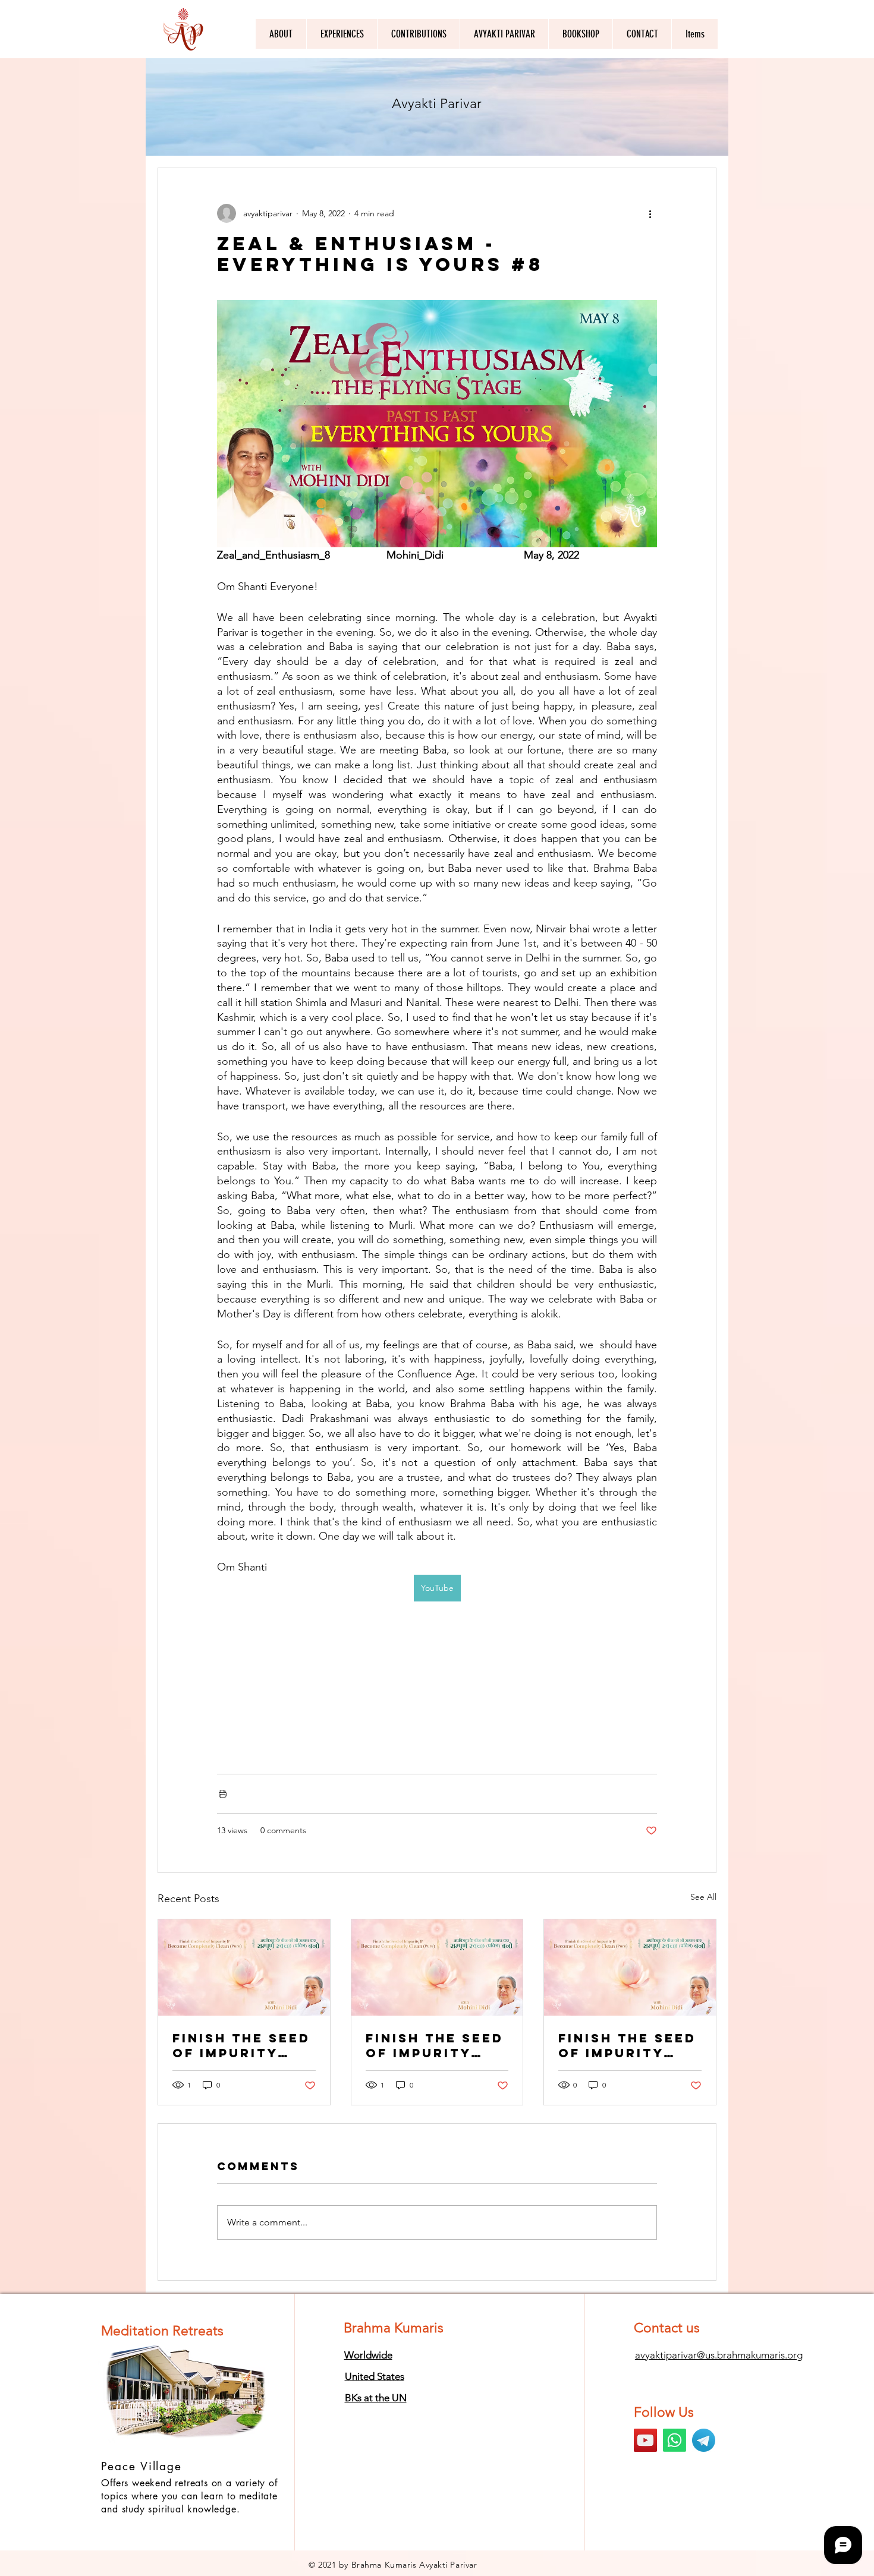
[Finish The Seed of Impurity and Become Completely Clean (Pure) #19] (244, 1968)
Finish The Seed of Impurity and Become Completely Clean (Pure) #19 (241, 2045)
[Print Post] (223, 1794)
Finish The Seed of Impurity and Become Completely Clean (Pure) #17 (627, 2045)
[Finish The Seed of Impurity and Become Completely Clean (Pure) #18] (437, 1968)
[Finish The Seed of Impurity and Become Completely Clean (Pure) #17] (630, 1968)
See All (703, 1897)
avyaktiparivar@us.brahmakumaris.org (719, 2355)
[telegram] (704, 2440)
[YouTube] (645, 2440)
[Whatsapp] (675, 2440)
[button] (504, 34)
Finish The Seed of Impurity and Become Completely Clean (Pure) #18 (435, 2045)
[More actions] (650, 213)
